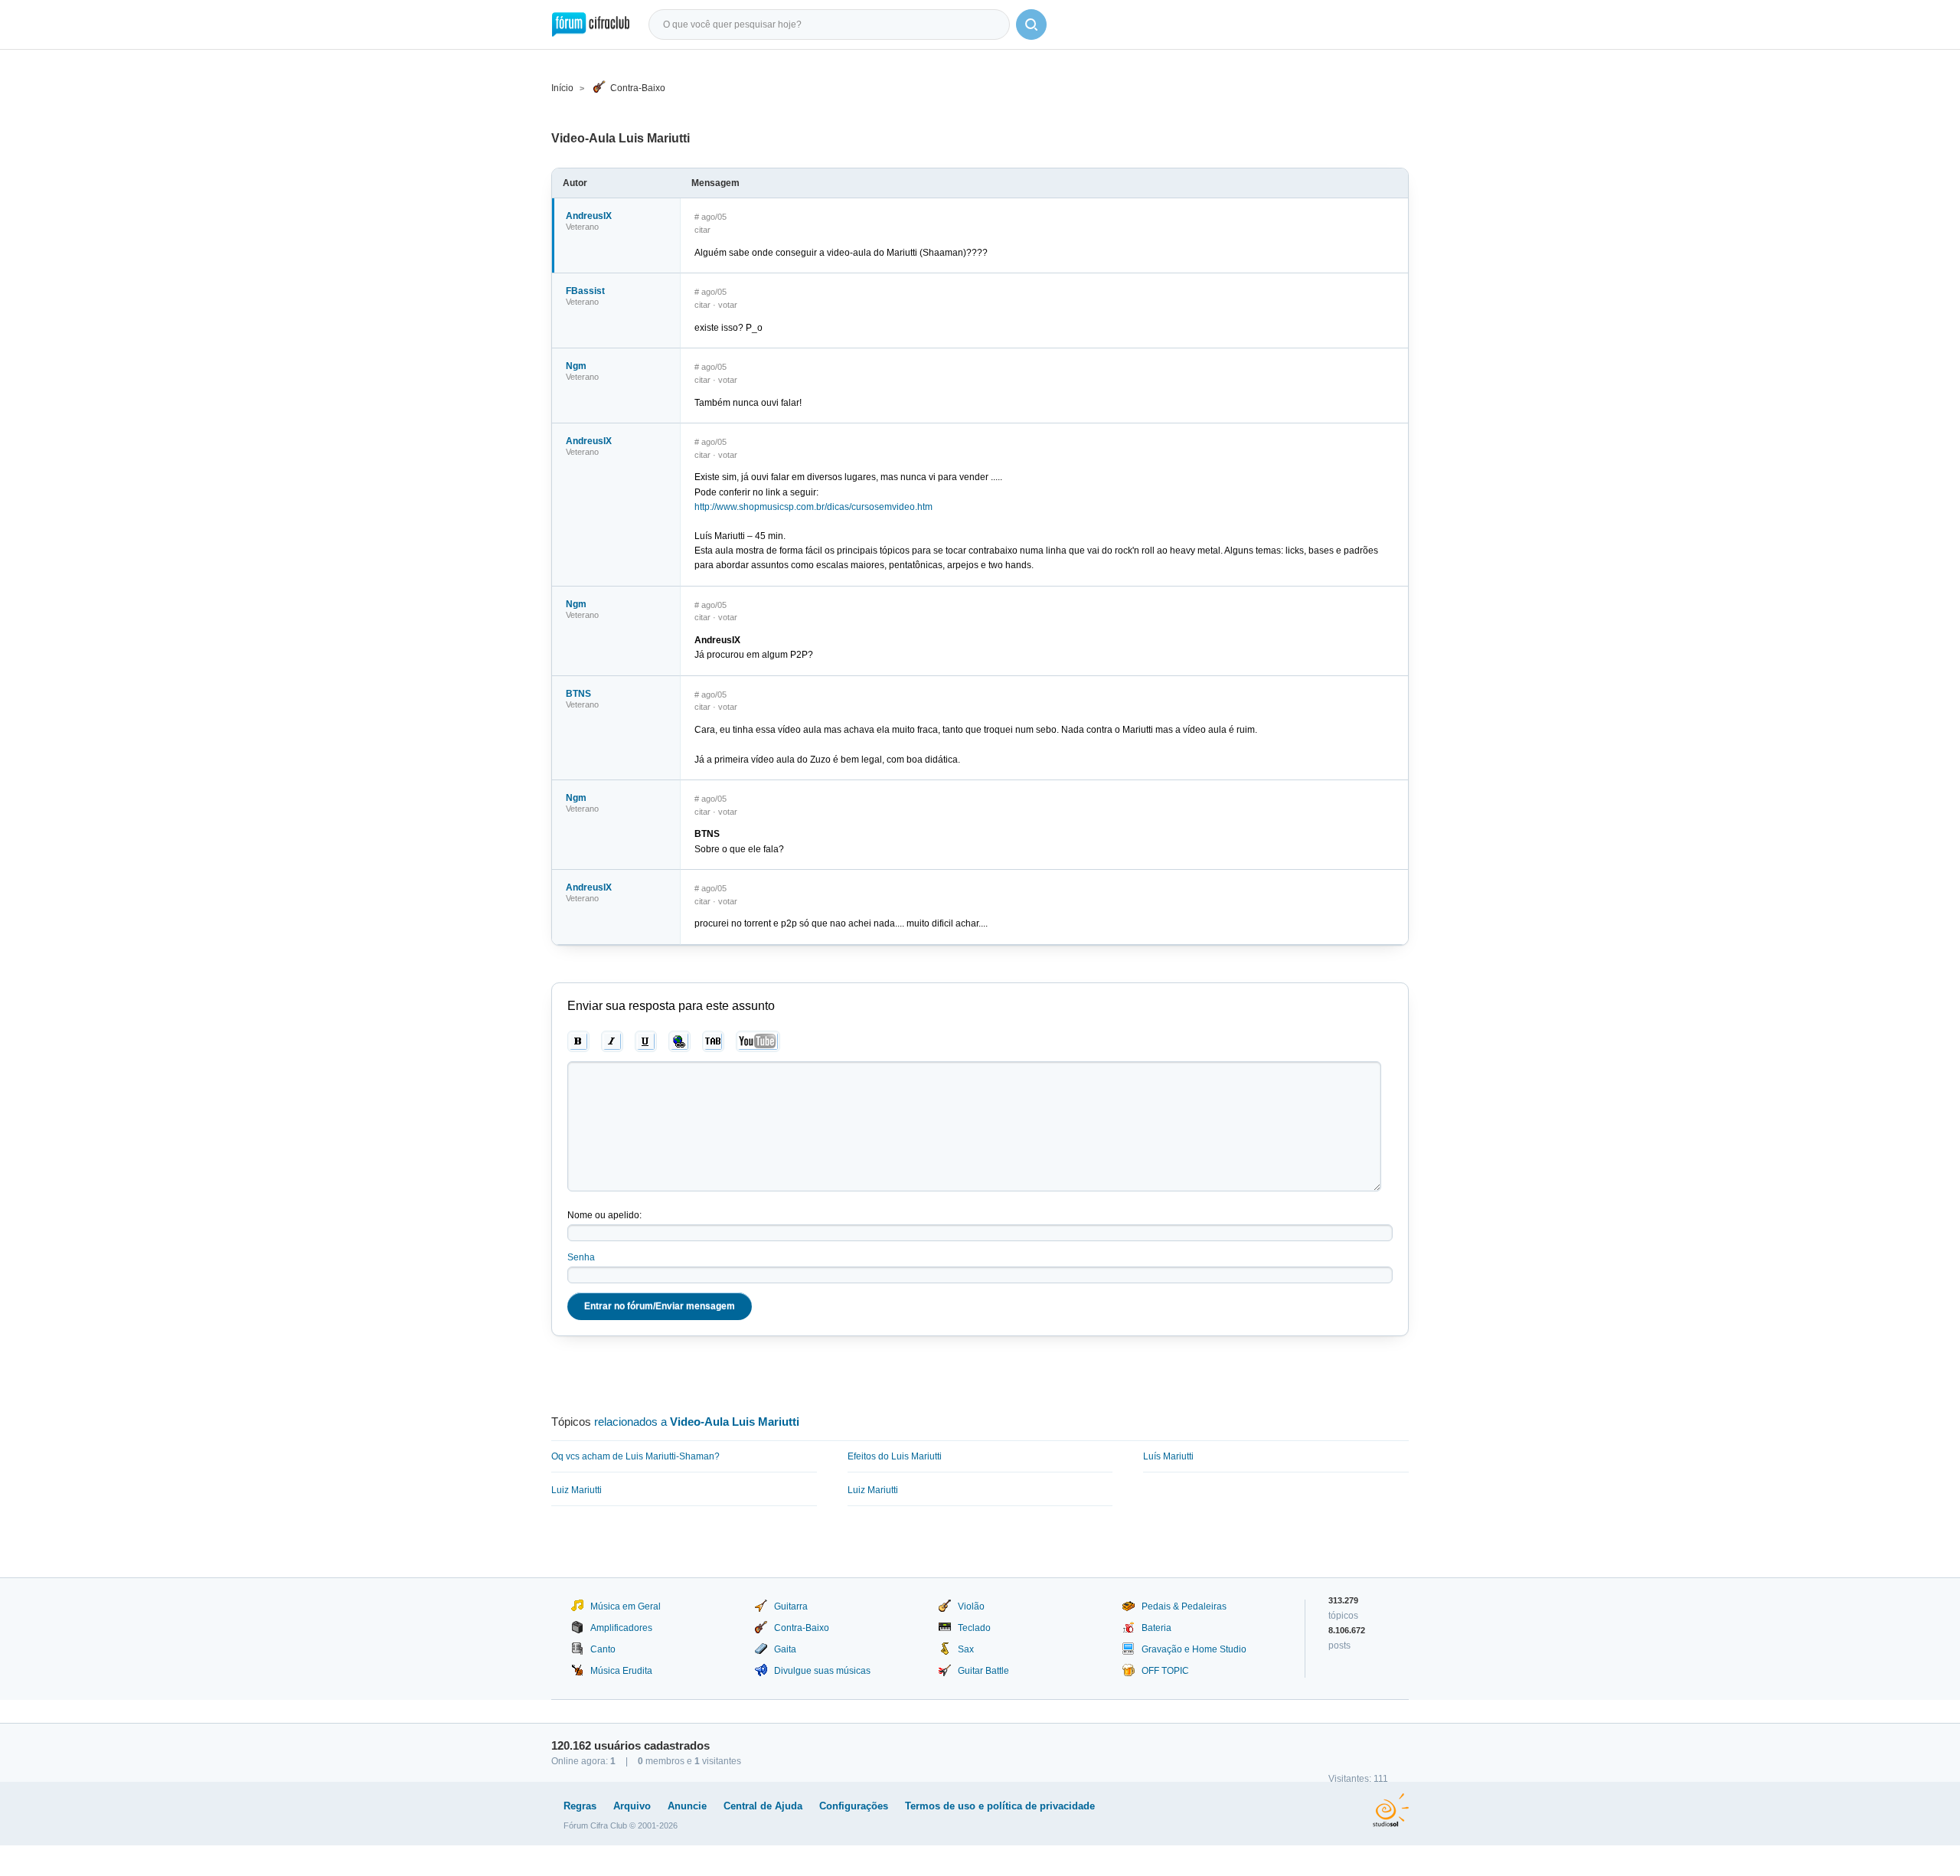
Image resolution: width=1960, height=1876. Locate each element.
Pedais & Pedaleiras (1184, 1606)
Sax (966, 1649)
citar (702, 230)
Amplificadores (621, 1628)
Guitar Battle (983, 1671)
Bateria (1156, 1628)
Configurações (854, 1806)
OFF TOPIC (1165, 1671)
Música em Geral (626, 1606)
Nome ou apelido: (604, 1215)
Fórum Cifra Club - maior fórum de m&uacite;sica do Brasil (591, 25)
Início (562, 88)
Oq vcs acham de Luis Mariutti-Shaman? (635, 1456)
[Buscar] (1031, 25)
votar (728, 305)
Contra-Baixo (638, 88)
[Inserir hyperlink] (679, 1041)
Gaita (785, 1649)
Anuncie (687, 1806)
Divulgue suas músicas (822, 1671)
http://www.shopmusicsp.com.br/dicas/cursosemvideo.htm (813, 507)
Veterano (582, 227)
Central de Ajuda (763, 1806)
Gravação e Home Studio (1194, 1649)
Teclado (974, 1628)
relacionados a (697, 1422)
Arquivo (632, 1806)
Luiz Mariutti (577, 1490)
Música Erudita (621, 1671)
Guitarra (791, 1606)
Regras (580, 1806)
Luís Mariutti (1168, 1456)
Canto (603, 1649)
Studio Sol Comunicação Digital (1391, 1810)
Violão (971, 1606)
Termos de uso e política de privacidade (1000, 1806)
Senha (581, 1257)
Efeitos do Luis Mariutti (895, 1456)
